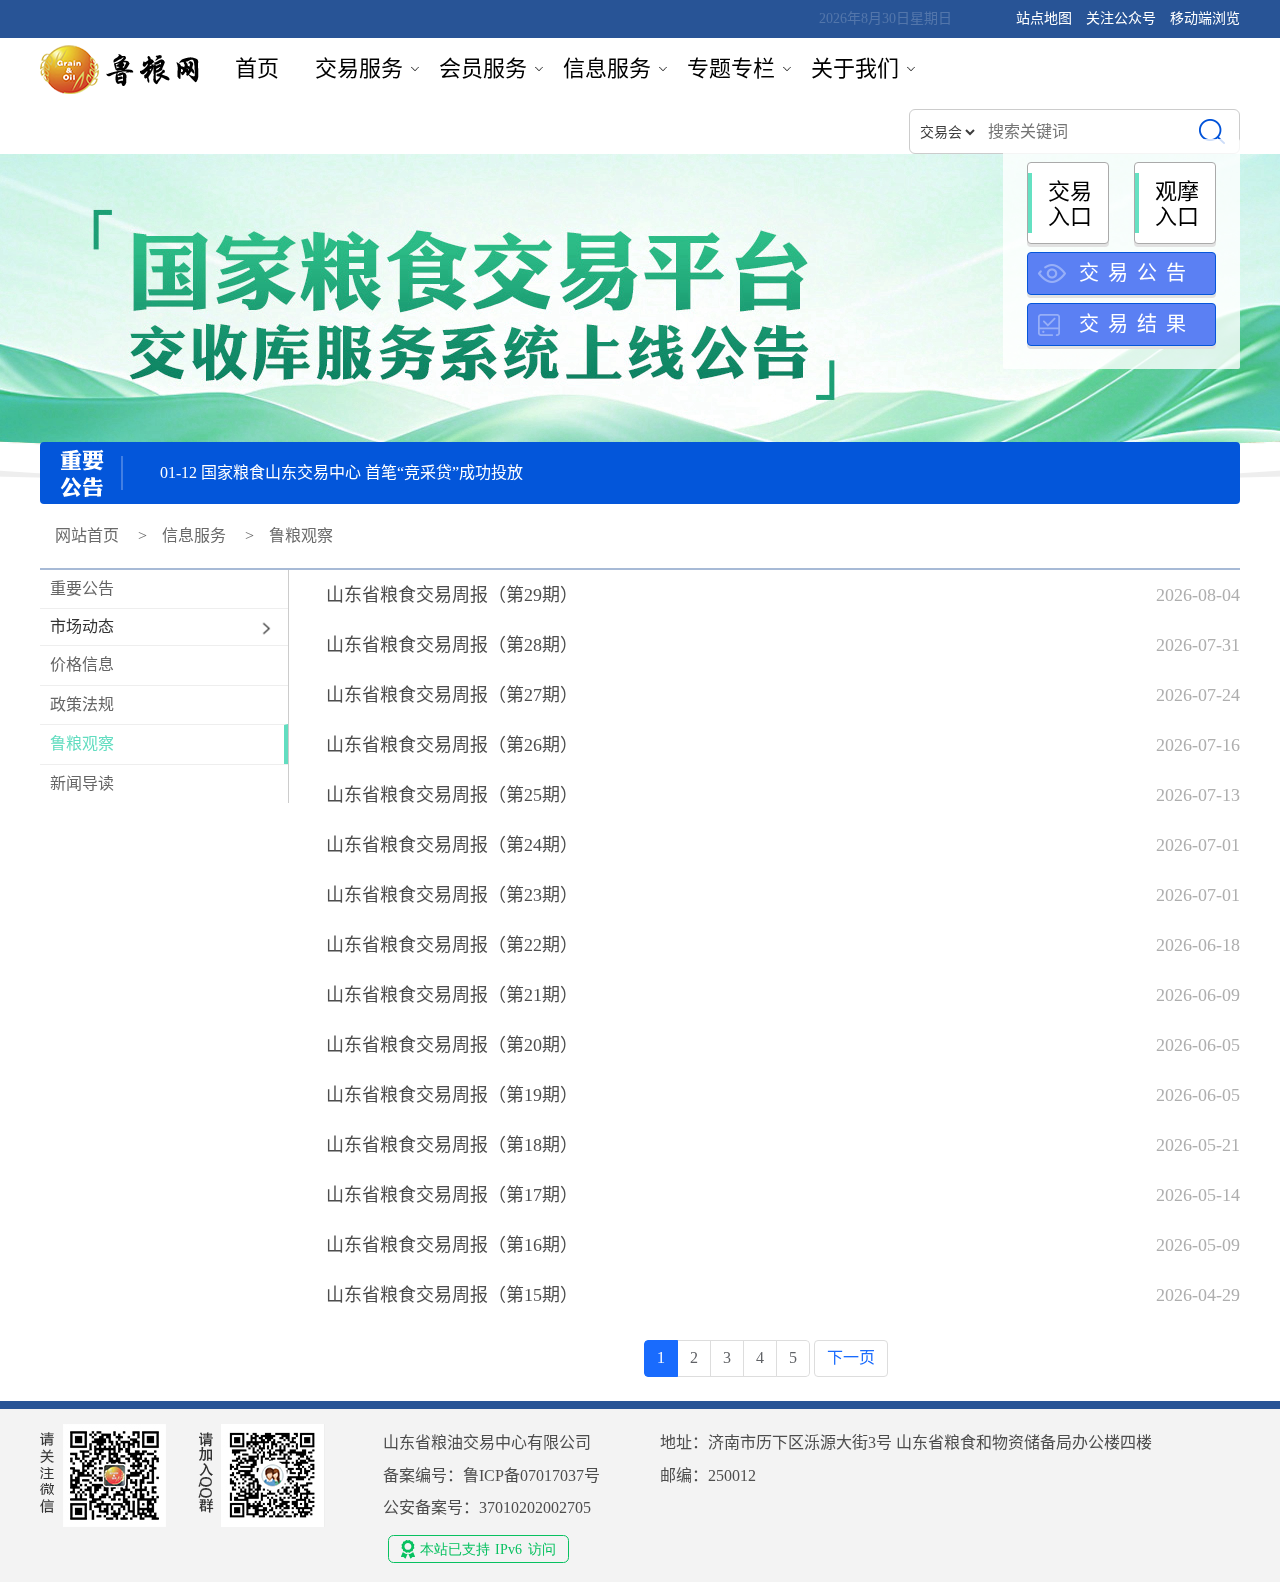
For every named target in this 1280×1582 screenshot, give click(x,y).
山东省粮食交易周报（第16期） (452, 1245)
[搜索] (1211, 131)
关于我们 (855, 68)
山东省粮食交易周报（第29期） (452, 595)
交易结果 (1137, 324)
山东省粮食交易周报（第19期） (452, 1095)
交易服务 (359, 68)
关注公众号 (1123, 18)
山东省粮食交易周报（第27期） (452, 695)
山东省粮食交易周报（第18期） (452, 1145)
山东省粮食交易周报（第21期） (452, 995)
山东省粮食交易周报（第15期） (452, 1295)
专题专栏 (731, 68)
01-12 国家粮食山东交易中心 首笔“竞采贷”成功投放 (341, 472)
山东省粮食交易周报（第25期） (452, 795)
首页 (257, 68)
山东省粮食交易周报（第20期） (452, 1045)
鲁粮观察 (82, 743)
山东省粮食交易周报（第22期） (452, 945)
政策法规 (82, 704)
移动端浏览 (1205, 18)
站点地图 (1044, 18)
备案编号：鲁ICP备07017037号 (491, 1475)
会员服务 (483, 68)
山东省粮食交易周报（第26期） (452, 745)
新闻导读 (82, 783)
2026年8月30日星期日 (885, 18)
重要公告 (82, 588)
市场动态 (82, 626)
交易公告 (1137, 273)
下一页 (851, 1357)
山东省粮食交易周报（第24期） (452, 845)
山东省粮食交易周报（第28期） (452, 645)
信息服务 (607, 68)
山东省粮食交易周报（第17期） (452, 1195)
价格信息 (82, 664)
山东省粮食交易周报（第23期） (452, 895)
